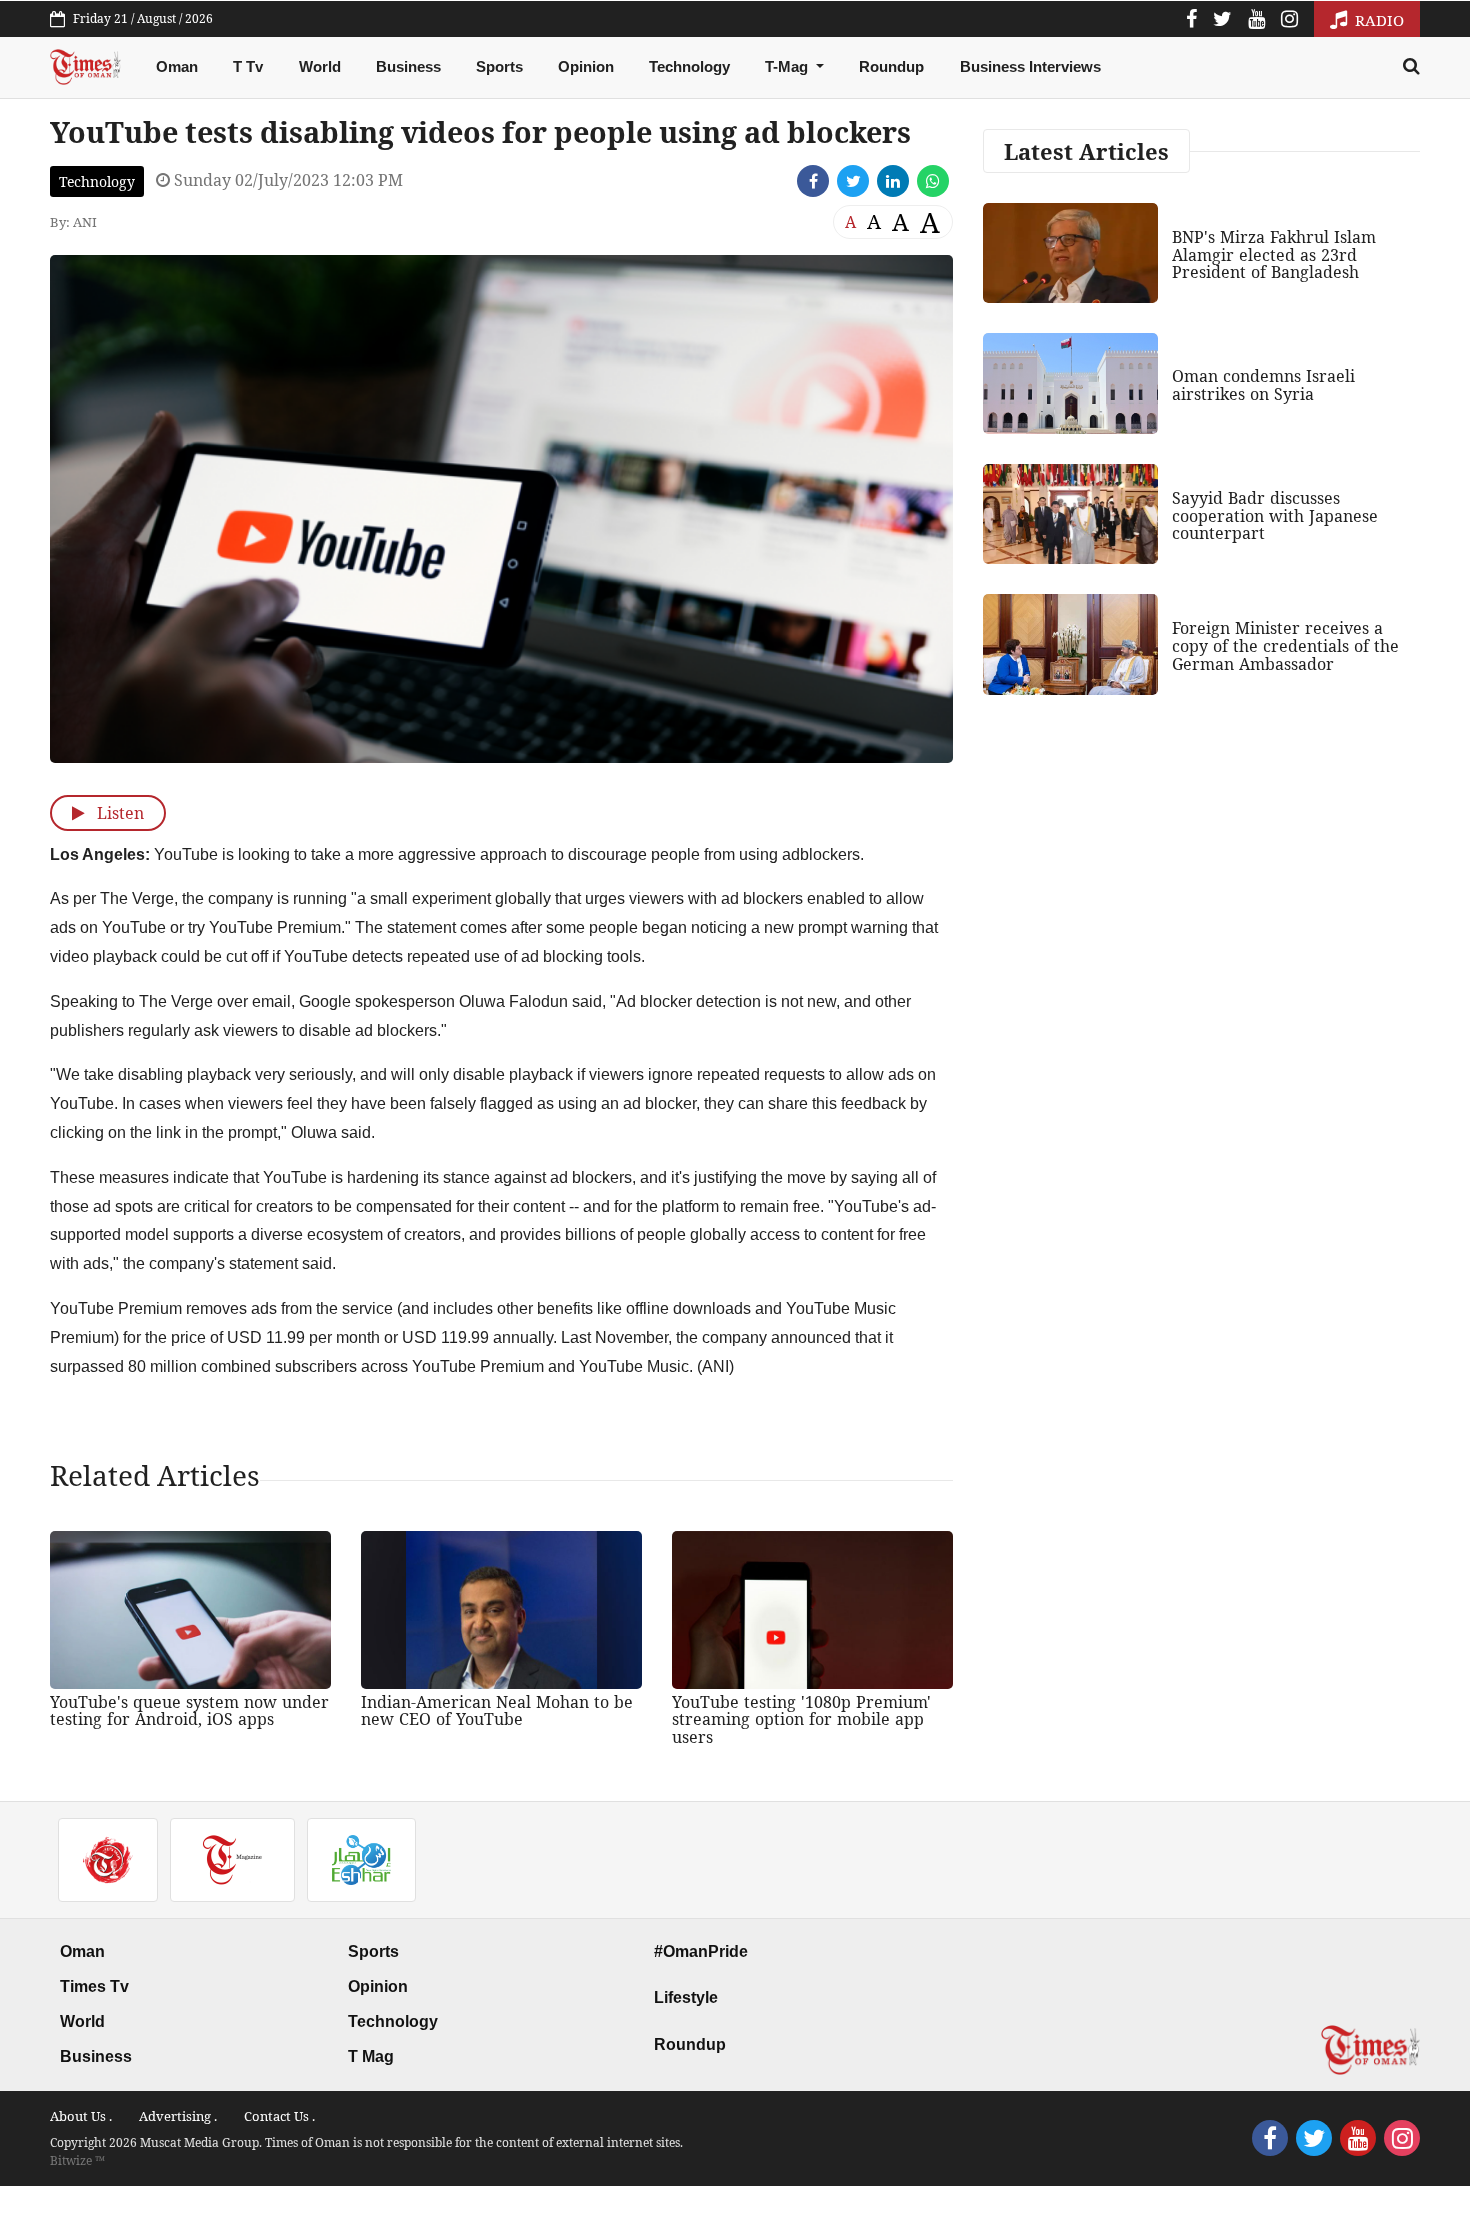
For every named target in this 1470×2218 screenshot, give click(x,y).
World (320, 66)
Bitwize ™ (77, 2160)
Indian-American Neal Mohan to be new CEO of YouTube (497, 1711)
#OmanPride (701, 1951)
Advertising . (178, 2116)
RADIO (1377, 20)
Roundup (891, 66)
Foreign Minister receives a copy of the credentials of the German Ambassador (1285, 645)
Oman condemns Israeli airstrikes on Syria (1263, 385)
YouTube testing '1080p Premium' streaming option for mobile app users (801, 1719)
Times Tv (94, 1986)
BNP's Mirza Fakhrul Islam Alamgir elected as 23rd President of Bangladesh (1274, 254)
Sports (499, 66)
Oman (177, 66)
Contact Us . (279, 2116)
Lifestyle (686, 1997)
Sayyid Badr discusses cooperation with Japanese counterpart (1275, 515)
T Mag (371, 2056)
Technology (689, 66)
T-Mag (788, 66)
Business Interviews (1030, 66)
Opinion (586, 66)
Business (408, 66)
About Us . (81, 2116)
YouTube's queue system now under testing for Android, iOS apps (189, 1711)
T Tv (248, 66)
